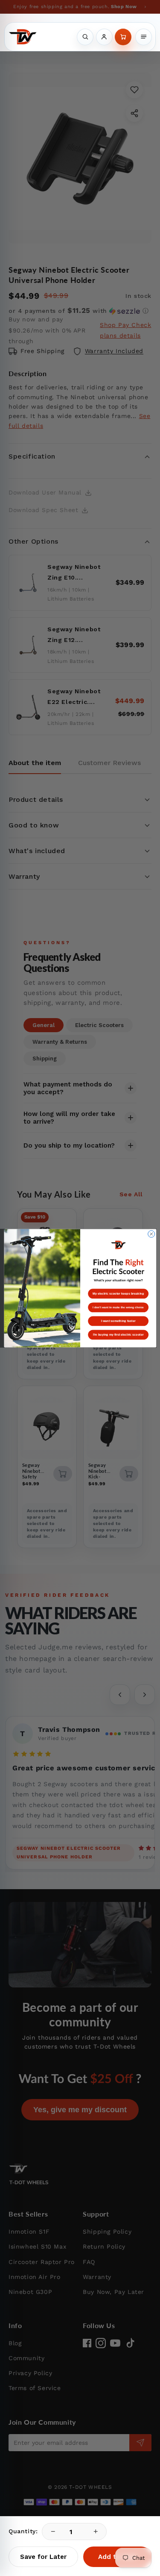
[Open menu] (144, 37)
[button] (123, 37)
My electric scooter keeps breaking (118, 1293)
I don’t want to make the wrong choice (118, 1307)
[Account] (104, 37)
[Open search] (85, 37)
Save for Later (43, 2557)
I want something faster (118, 1321)
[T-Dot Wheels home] (23, 37)
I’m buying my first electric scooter (118, 1334)
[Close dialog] (151, 1234)
